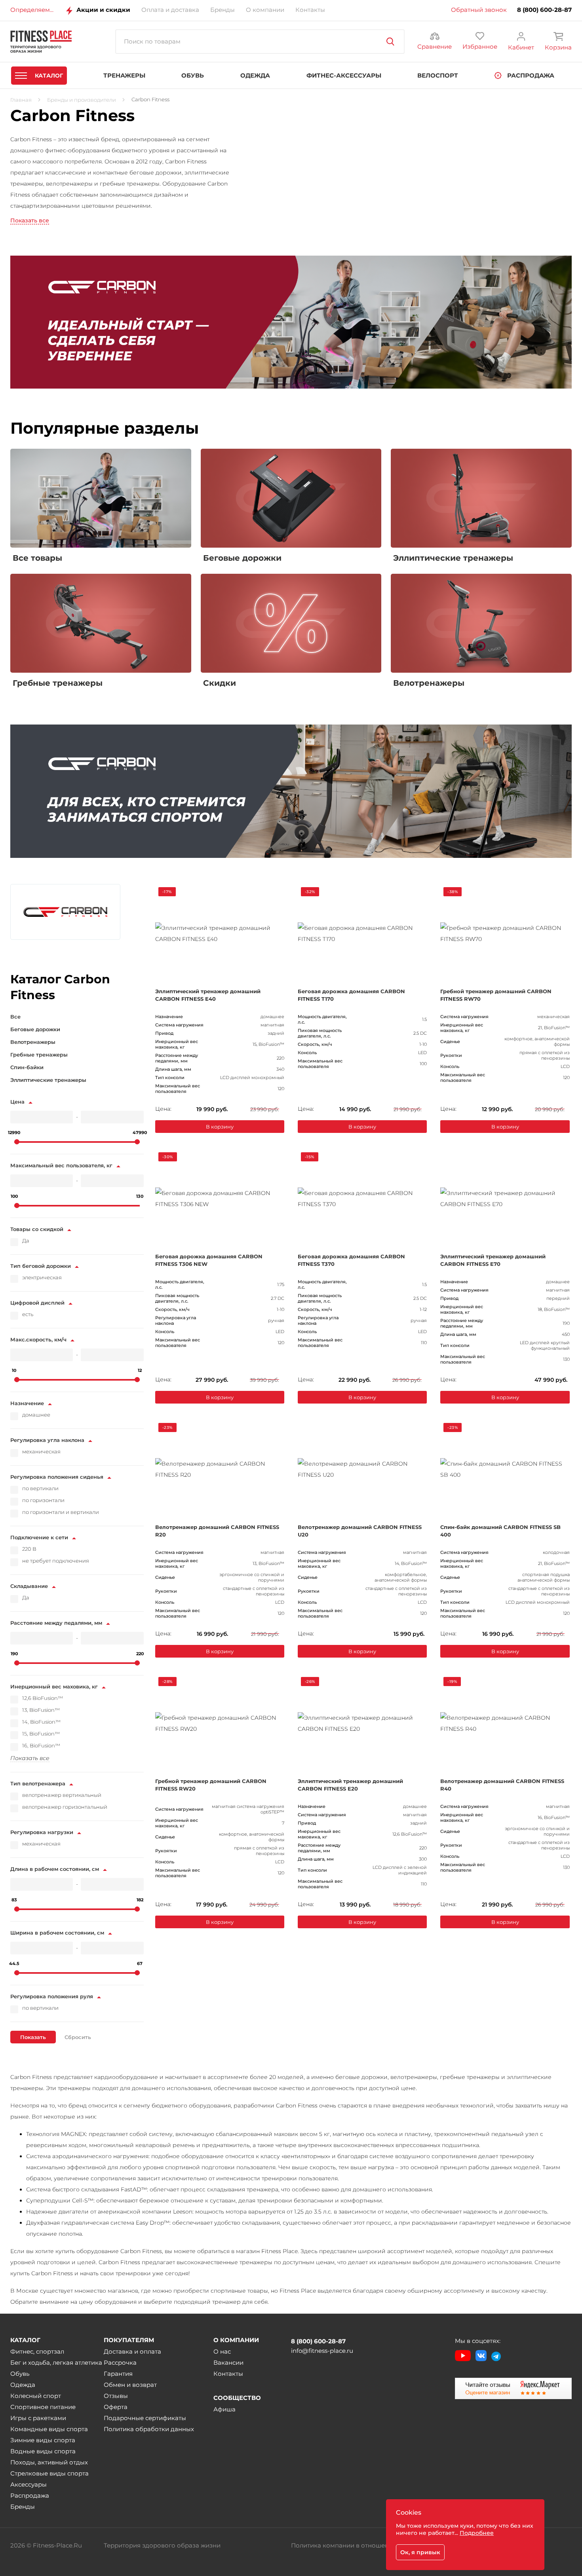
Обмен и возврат (130, 2385)
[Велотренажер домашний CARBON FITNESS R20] (220, 1469)
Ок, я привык (420, 2552)
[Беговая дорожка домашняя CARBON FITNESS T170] (362, 933)
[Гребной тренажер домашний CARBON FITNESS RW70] (505, 933)
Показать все (30, 220)
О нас (222, 2351)
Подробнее (477, 2533)
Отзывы (116, 2396)
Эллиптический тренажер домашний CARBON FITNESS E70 (493, 1260)
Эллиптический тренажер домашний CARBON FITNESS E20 (350, 1785)
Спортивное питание (43, 2407)
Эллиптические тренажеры (48, 1080)
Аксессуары (29, 2484)
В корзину (220, 1127)
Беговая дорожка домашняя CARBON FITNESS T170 (351, 995)
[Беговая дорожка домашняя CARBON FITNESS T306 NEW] (220, 1199)
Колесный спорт (36, 2396)
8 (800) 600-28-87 (544, 10)
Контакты (228, 2374)
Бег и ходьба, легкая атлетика (56, 2363)
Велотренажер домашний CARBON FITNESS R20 (217, 1531)
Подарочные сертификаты (145, 2418)
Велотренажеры (33, 1042)
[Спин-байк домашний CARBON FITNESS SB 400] (505, 1469)
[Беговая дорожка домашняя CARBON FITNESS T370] (362, 1199)
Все (15, 1017)
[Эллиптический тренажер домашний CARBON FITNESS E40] (220, 933)
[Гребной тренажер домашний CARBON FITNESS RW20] (220, 1723)
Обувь (20, 2374)
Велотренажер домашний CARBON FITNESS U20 (360, 1531)
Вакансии (228, 2363)
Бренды (23, 2507)
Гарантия (118, 2374)
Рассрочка (120, 2363)
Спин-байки (27, 1067)
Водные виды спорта (43, 2451)
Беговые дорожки (35, 1029)
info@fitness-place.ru (322, 2351)
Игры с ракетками (38, 2418)
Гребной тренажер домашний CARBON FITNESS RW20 (211, 1785)
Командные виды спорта (49, 2429)
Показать (33, 2037)
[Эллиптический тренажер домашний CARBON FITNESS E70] (505, 1199)
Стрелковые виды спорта (49, 2473)
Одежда (23, 2385)
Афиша (224, 2409)
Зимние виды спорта (43, 2440)
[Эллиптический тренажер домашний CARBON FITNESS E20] (362, 1723)
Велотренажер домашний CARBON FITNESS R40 (502, 1785)
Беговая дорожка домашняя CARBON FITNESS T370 (351, 1260)
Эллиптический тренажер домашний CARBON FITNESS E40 (208, 995)
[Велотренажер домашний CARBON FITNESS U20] (362, 1469)
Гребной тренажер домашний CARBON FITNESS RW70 (496, 995)
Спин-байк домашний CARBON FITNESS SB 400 (500, 1531)
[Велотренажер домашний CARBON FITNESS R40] (505, 1723)
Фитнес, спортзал (37, 2351)
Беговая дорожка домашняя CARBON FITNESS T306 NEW (209, 1260)
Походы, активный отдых (49, 2462)
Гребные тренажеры (39, 1055)
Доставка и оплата (132, 2351)
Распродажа (30, 2495)
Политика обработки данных (149, 2429)
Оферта (116, 2407)
